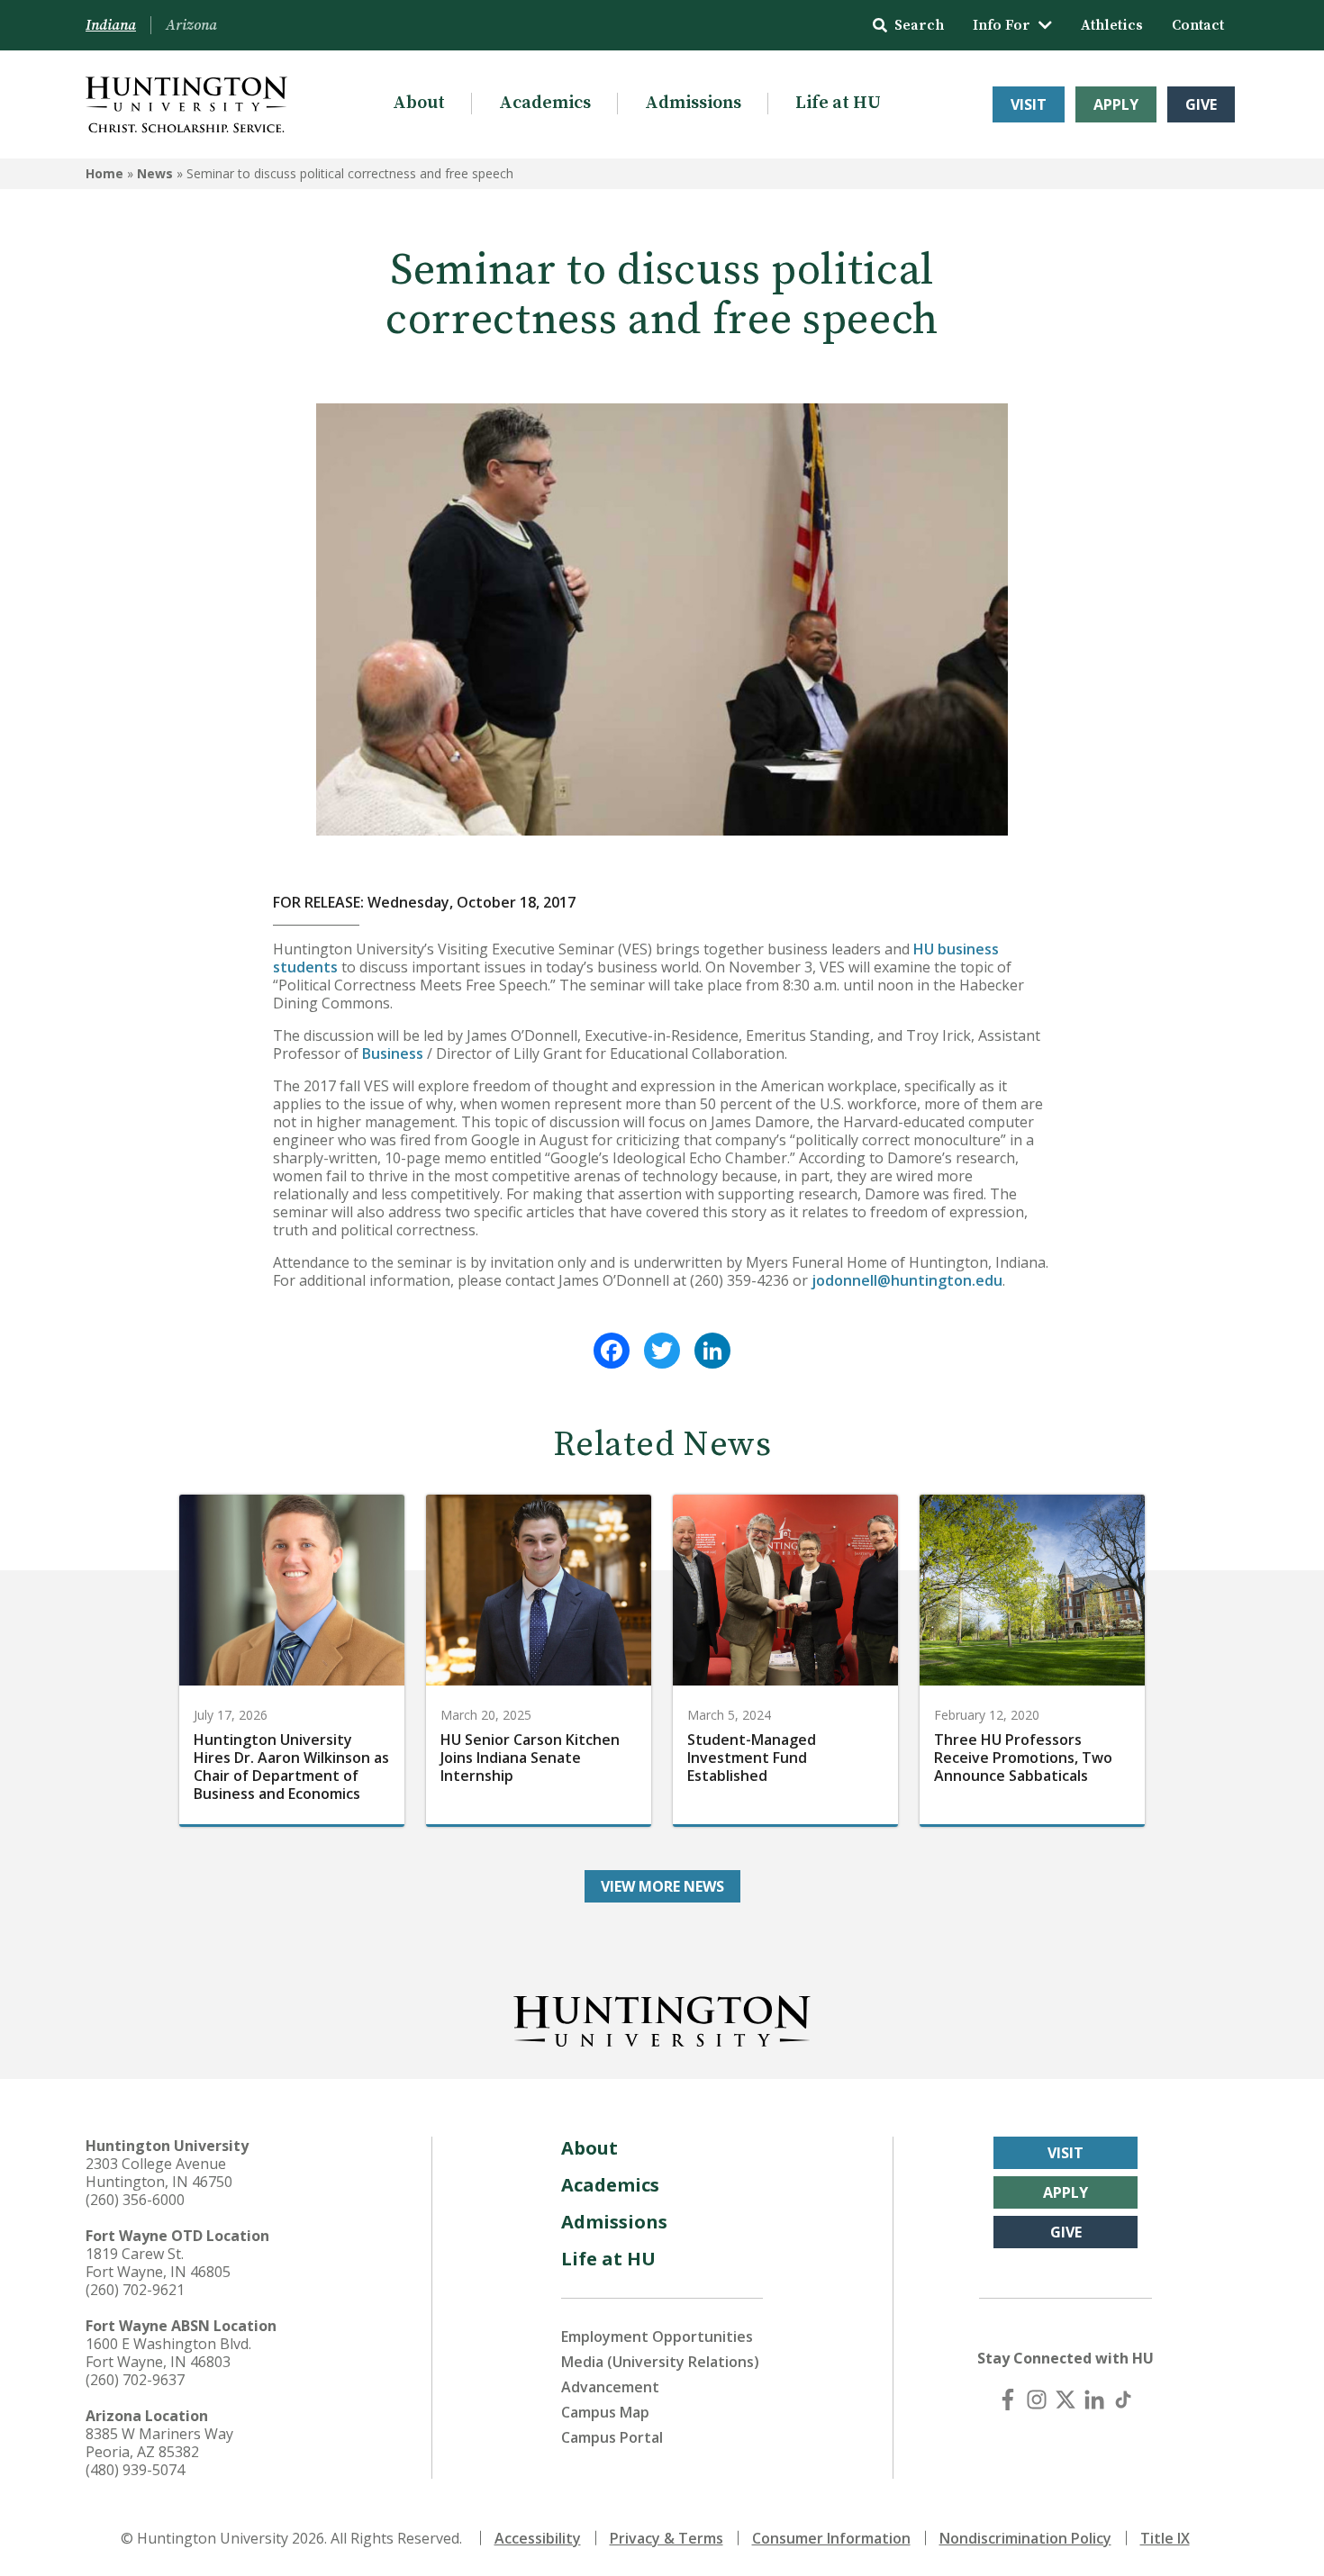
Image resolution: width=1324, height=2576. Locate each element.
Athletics (1112, 25)
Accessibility (538, 2538)
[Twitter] (662, 1351)
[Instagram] (1037, 2400)
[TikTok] (1123, 2400)
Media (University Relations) (660, 2362)
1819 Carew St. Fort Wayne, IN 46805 (158, 2263)
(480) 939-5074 (135, 2470)
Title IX (1165, 2538)
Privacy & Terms (667, 2538)
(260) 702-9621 (135, 2290)
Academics (545, 103)
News (155, 173)
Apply (1116, 104)
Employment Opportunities (657, 2336)
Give (1201, 104)
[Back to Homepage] (662, 2018)
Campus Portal (612, 2437)
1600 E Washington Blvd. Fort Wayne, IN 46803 (168, 2353)
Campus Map (605, 2412)
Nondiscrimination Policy (1025, 2538)
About (419, 103)
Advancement (610, 2387)
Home (104, 173)
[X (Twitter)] (1066, 2400)
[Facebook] (612, 1351)
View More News (662, 1886)
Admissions (693, 103)
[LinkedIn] (712, 1351)
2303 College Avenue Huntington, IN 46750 (159, 2173)
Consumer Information (831, 2538)
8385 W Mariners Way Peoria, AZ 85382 (159, 2443)
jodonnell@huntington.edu (907, 1280)
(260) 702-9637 (135, 2380)
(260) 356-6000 (135, 2200)
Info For (1002, 25)
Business (393, 1053)
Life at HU (838, 103)
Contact (1198, 25)
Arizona (191, 25)
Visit (1029, 104)
